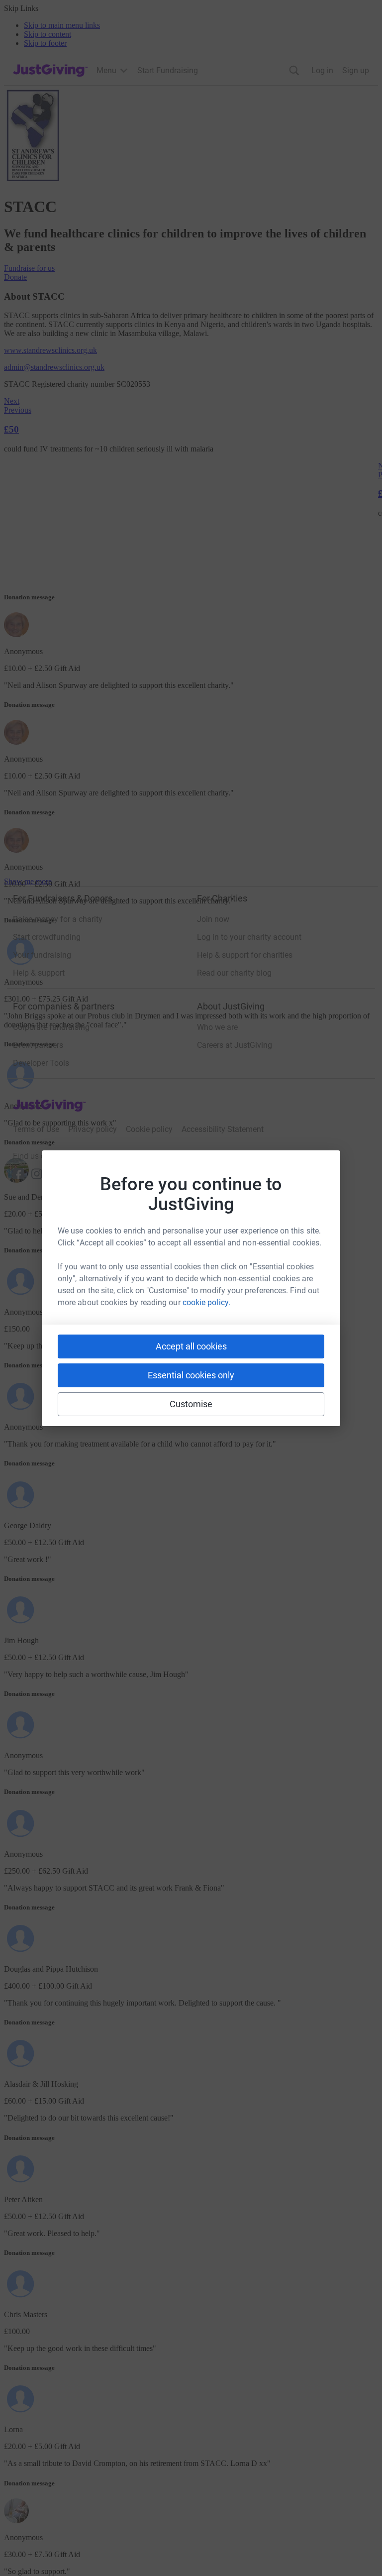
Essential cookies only (191, 1375)
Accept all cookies (191, 1346)
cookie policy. (206, 1302)
